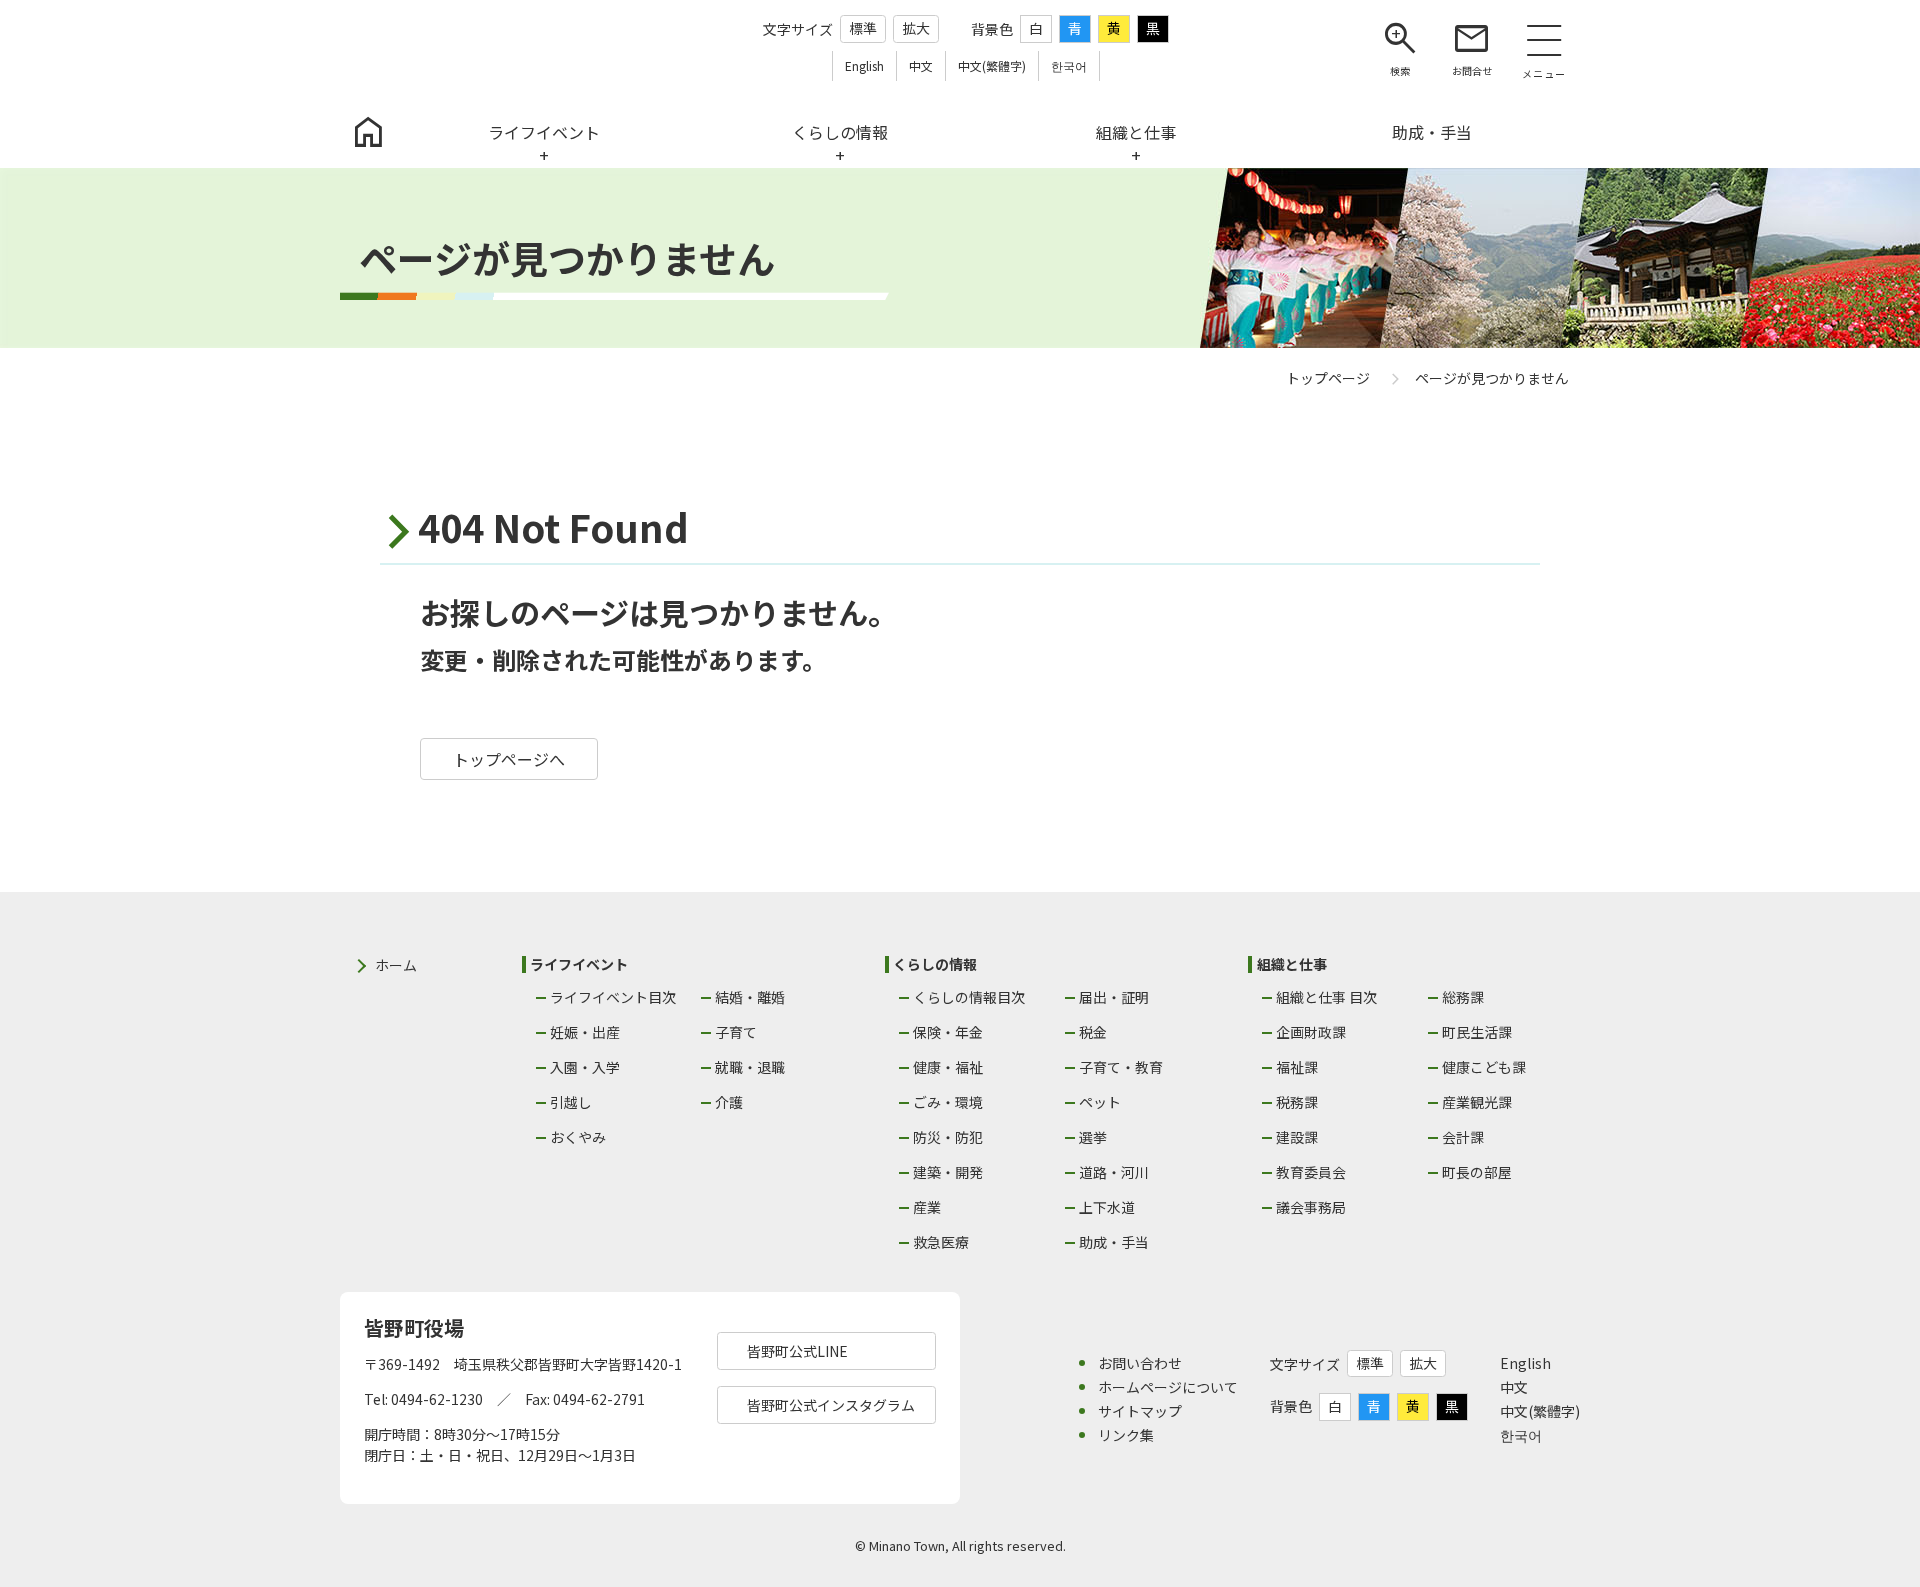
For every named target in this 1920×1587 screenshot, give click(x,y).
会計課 (1463, 1137)
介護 (729, 1102)
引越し (571, 1102)
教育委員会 (1311, 1172)
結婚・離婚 (750, 997)
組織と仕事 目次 (1326, 997)
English (1525, 1363)
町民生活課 (1477, 1032)
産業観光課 (1477, 1102)
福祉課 (1297, 1067)
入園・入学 (585, 1067)
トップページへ (509, 759)
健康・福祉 (948, 1067)
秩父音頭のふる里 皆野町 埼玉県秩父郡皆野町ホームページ (453, 48)
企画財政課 (1311, 1032)
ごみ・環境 (948, 1102)
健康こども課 (1484, 1067)
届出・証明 (1114, 997)
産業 (927, 1207)
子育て (736, 1032)
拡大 (916, 28)
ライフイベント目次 (613, 997)
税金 (1093, 1032)
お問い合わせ (1140, 1363)
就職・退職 (750, 1067)
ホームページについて (1168, 1387)
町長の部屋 (1477, 1172)
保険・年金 (948, 1032)
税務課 (1297, 1102)
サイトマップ (1140, 1411)
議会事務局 (1311, 1207)
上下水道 (1107, 1207)
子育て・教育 (1121, 1067)
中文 (1514, 1387)
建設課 (1297, 1137)
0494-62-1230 (437, 1399)
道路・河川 (1114, 1172)
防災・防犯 (948, 1137)
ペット (1100, 1102)
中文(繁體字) (1540, 1411)
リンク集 (1126, 1435)
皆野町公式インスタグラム (831, 1405)
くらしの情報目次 (969, 997)
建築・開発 (948, 1172)
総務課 (1463, 997)
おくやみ (578, 1137)
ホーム (396, 965)
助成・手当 (1114, 1242)
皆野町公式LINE (797, 1351)
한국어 (1521, 1435)
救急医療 (941, 1242)
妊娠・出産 (585, 1032)
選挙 (1093, 1137)
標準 (863, 28)
